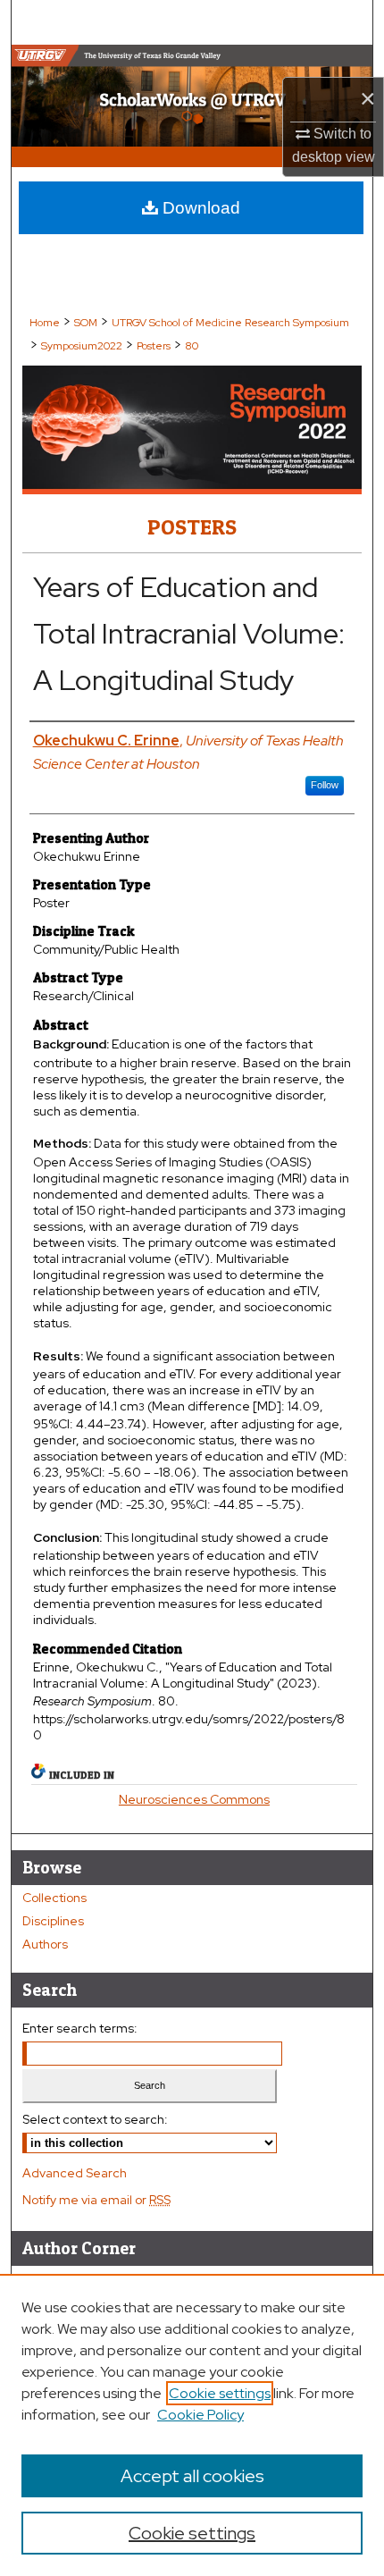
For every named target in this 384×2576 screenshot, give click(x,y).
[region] (192, 2425)
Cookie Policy (200, 2415)
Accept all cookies (192, 2476)
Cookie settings (220, 2393)
